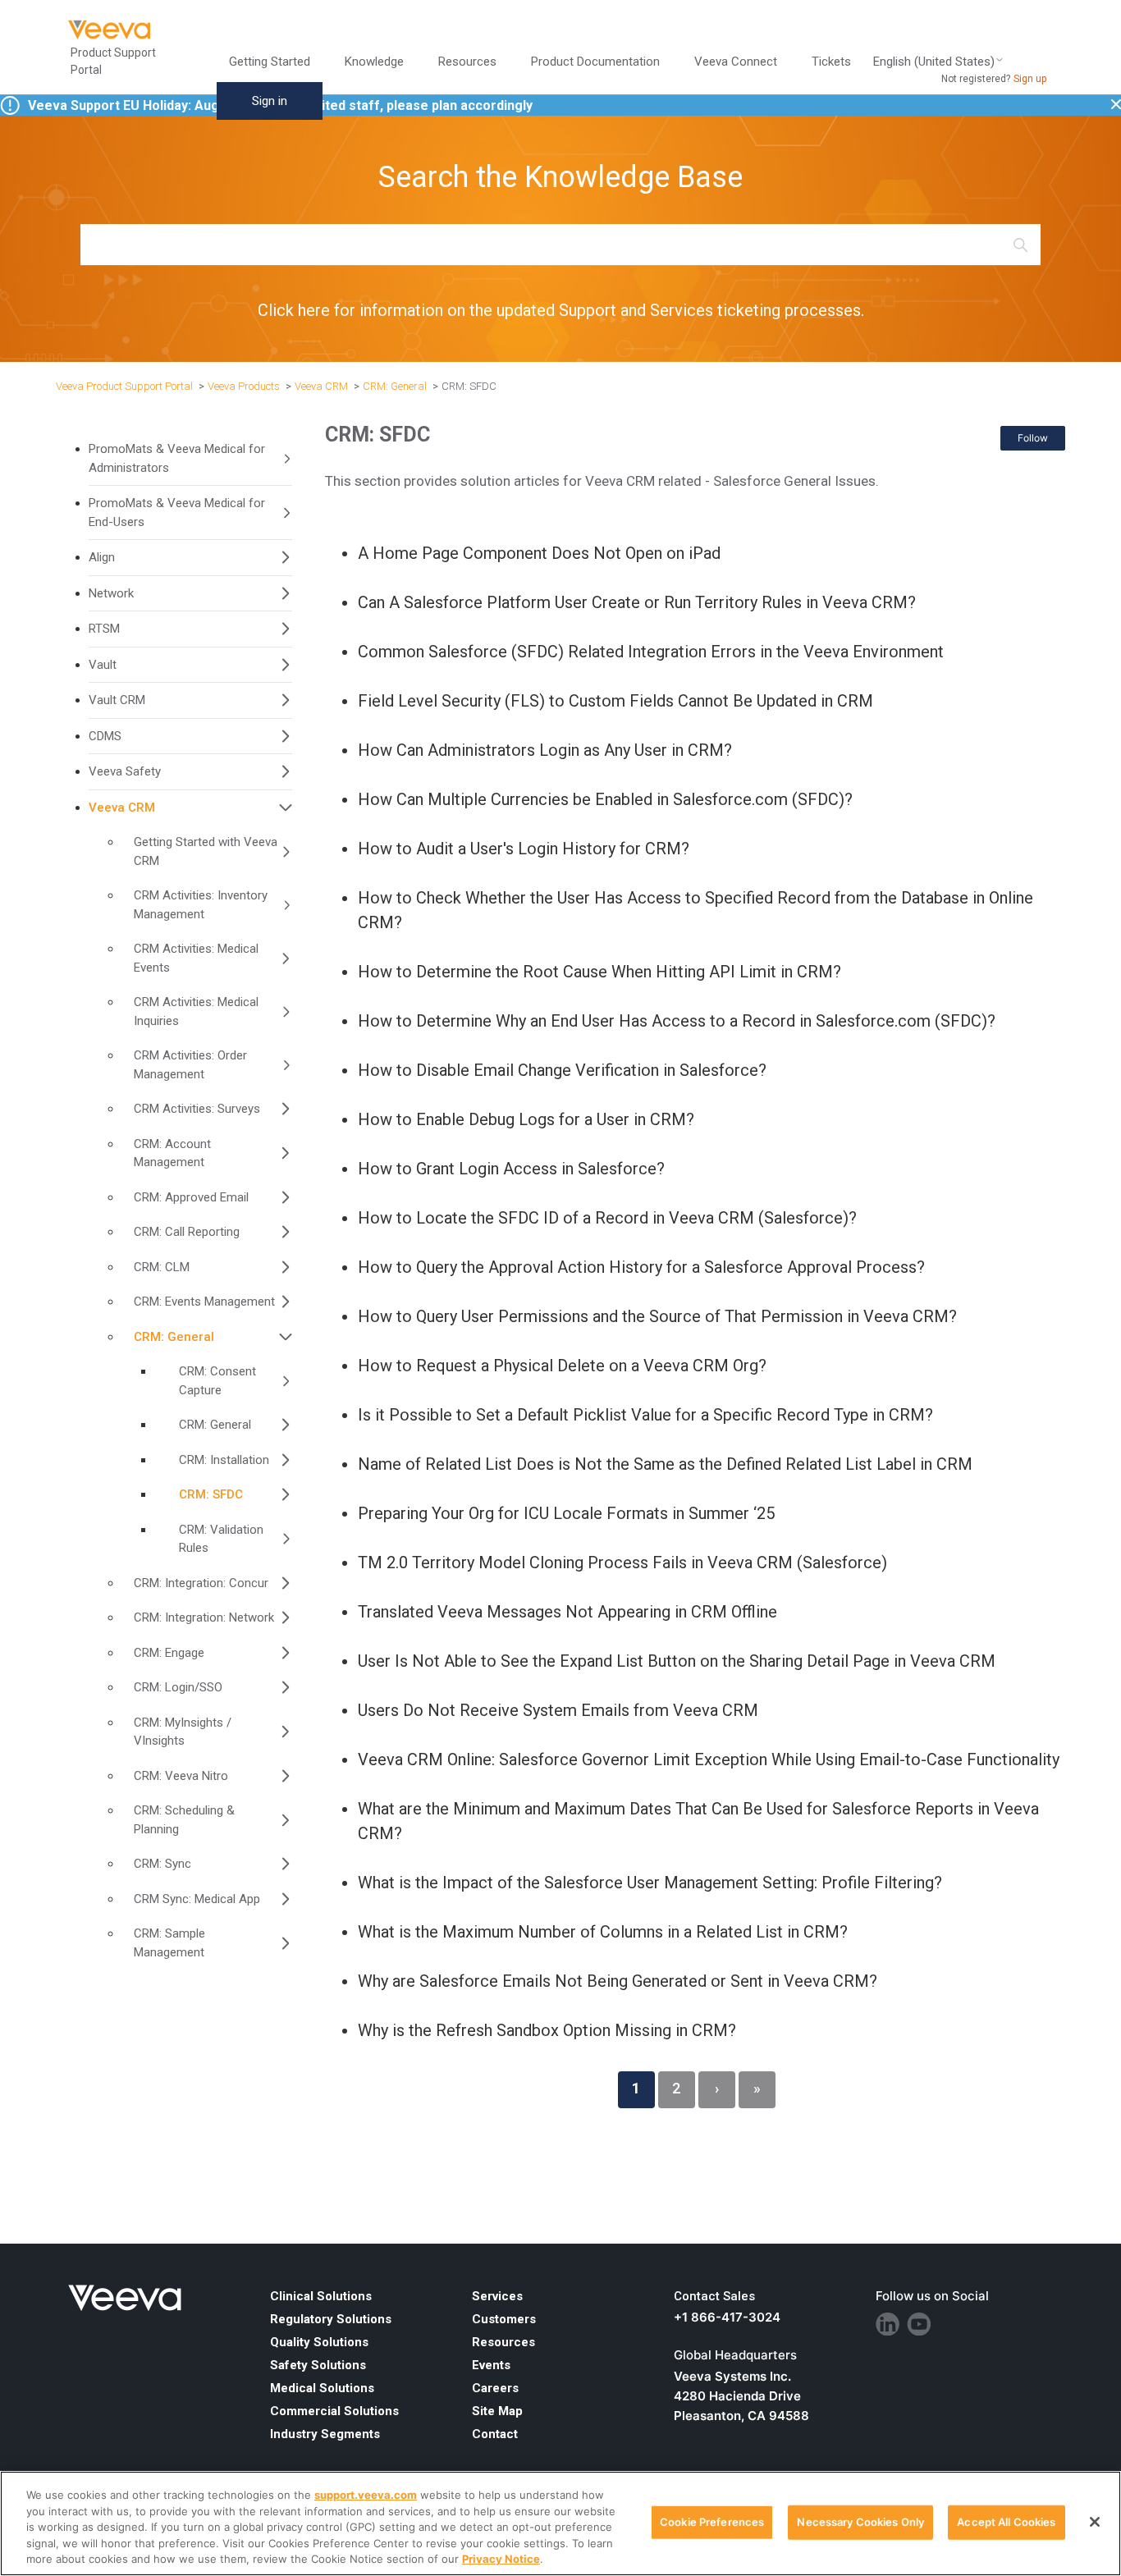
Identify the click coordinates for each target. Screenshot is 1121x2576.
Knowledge (374, 62)
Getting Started (270, 62)
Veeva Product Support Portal (124, 386)
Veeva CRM (321, 386)
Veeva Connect (736, 62)
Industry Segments (325, 2434)
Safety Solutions (318, 2365)
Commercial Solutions (334, 2411)
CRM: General (395, 386)
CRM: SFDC (469, 386)
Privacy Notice (501, 2559)
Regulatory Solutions (331, 2319)
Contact (495, 2434)
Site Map (497, 2411)
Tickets (831, 62)
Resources (503, 2342)
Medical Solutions (322, 2388)
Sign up (1030, 79)
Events (491, 2365)
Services (497, 2296)
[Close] (1095, 2522)
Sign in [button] (270, 101)
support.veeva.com (366, 2495)
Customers (504, 2319)
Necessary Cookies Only (860, 2522)
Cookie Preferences (712, 2522)
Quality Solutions (319, 2342)
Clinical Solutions (321, 2296)
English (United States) (934, 62)
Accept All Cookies (1006, 2522)
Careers (495, 2388)
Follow (1033, 438)
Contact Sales (714, 2296)
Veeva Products (244, 386)
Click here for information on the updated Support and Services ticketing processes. (561, 310)
